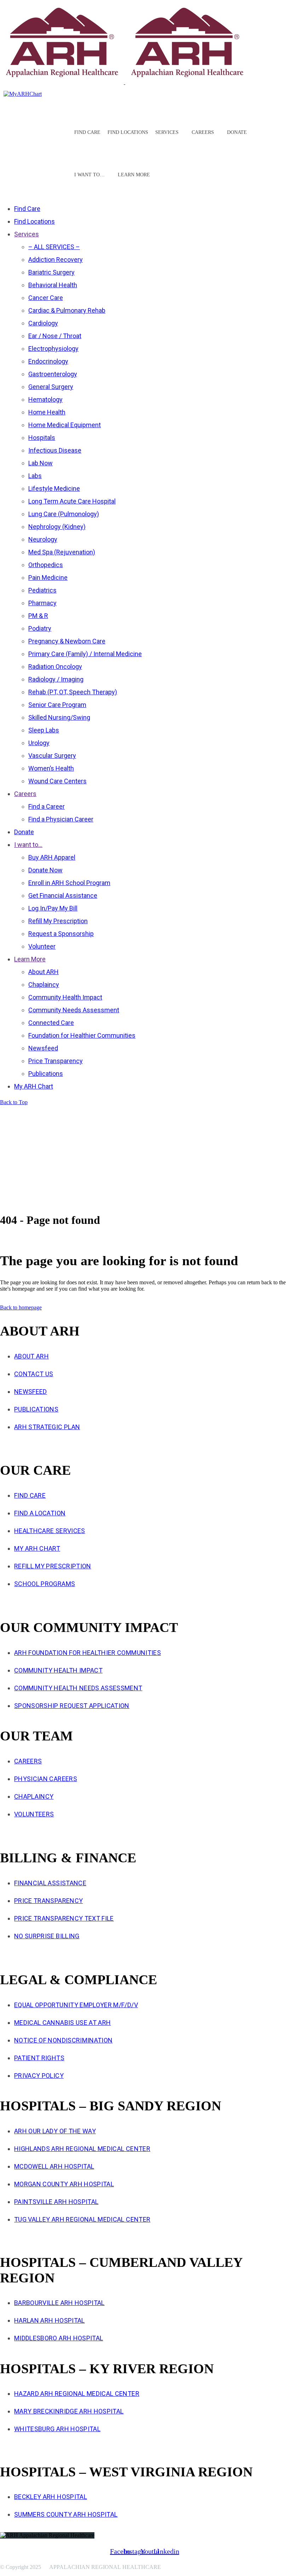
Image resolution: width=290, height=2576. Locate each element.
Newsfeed (31, 1392)
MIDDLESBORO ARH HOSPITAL (59, 2338)
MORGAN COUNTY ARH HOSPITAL (64, 2184)
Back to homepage (21, 1307)
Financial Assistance (50, 1883)
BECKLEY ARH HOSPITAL (51, 2497)
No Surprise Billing (47, 1936)
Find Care (87, 132)
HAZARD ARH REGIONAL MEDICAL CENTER (77, 2394)
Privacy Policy (39, 2076)
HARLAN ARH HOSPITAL (50, 2320)
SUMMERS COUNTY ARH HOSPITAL (66, 2514)
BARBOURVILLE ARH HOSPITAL (59, 2303)
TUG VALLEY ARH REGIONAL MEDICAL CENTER (82, 2219)
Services (167, 132)
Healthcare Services (50, 1531)
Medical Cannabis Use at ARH (62, 2023)
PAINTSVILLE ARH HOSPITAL (56, 2202)
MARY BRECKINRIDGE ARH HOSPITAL (69, 2411)
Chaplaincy (34, 1796)
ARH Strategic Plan (47, 1427)
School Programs (45, 1584)
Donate (237, 132)
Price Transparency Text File (64, 1918)
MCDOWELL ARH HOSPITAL (54, 2166)
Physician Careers (46, 1779)
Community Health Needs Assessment (78, 1688)
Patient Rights (39, 2058)
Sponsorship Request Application (72, 1706)
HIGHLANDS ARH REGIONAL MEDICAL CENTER (82, 2149)
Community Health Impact (58, 1670)
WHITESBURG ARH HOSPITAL (57, 2429)
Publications (36, 1409)
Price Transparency (48, 1901)
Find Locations (128, 132)
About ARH (31, 1356)
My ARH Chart (37, 1548)
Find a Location (40, 1513)
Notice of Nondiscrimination (63, 2040)
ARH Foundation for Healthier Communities (88, 1653)
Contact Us (34, 1374)
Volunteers (34, 1814)
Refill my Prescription (53, 1566)
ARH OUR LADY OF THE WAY (55, 2131)
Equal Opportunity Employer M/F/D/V (76, 2005)
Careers (28, 1761)
